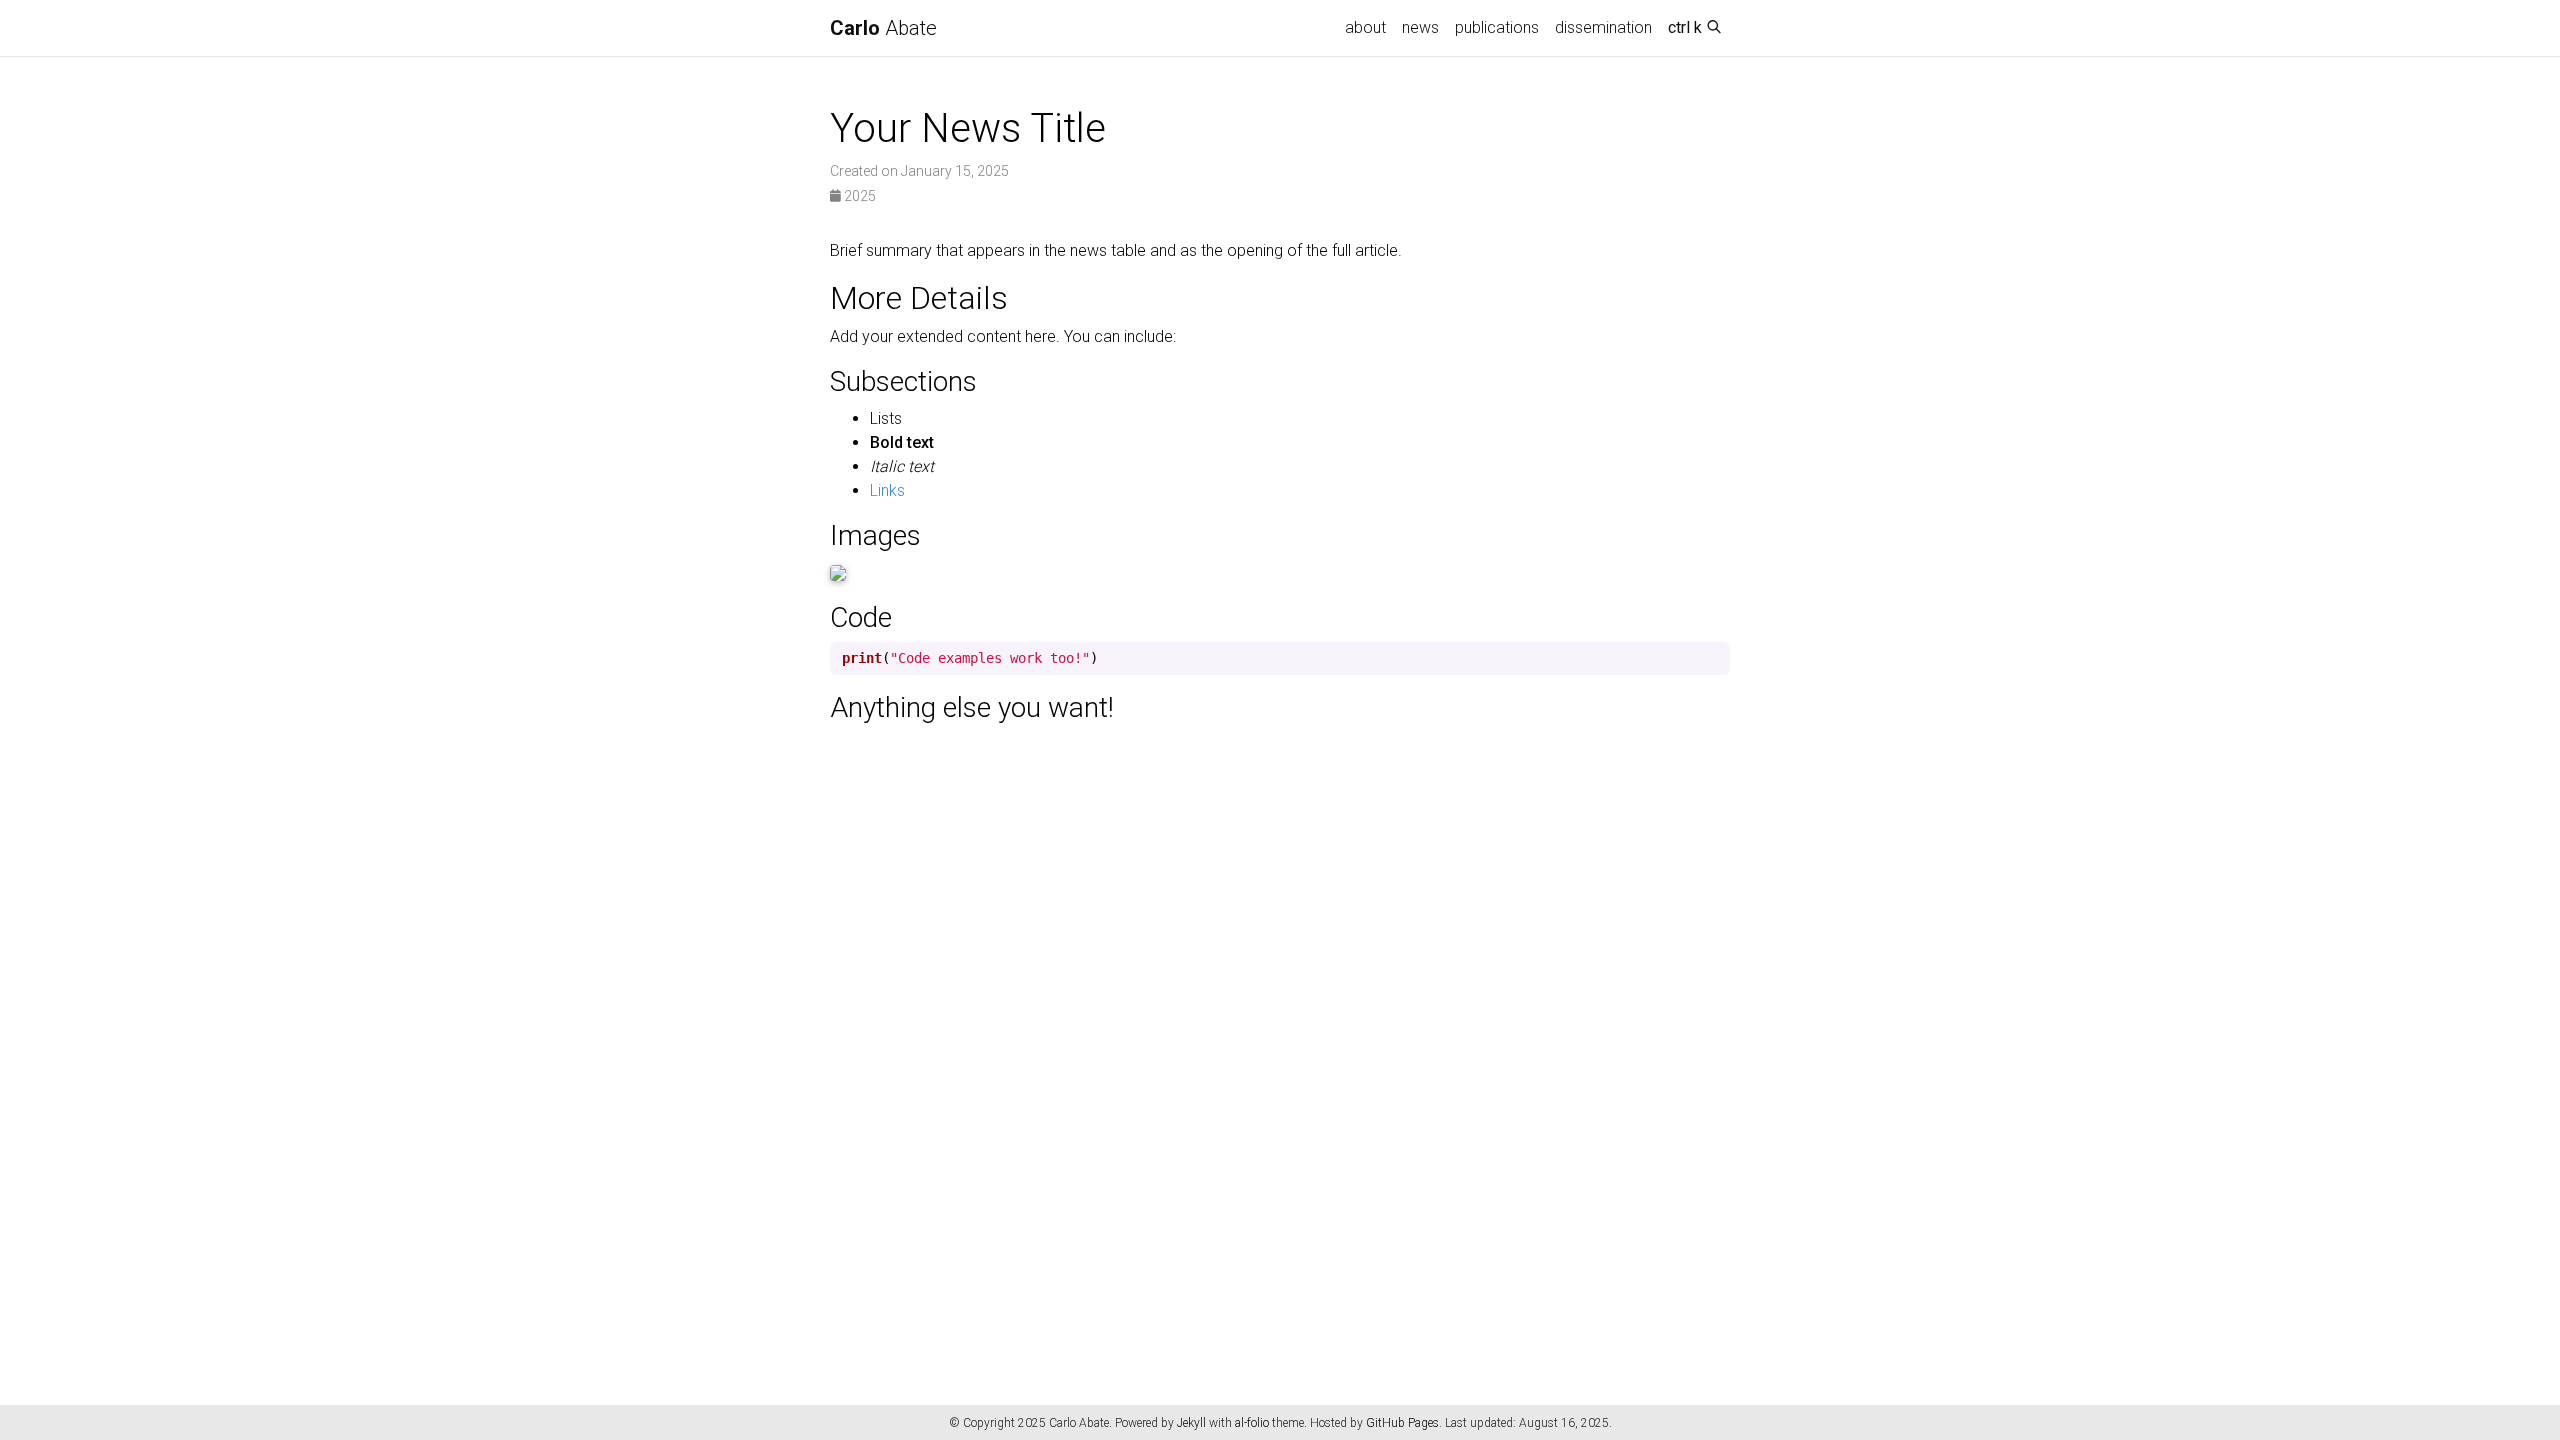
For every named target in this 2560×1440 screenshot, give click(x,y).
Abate (883, 28)
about (1365, 27)
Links (887, 490)
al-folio (1252, 1423)
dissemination (1603, 27)
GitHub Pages (1402, 1423)
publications (1497, 27)
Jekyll (1191, 1423)
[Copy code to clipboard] (1715, 658)
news (1420, 27)
